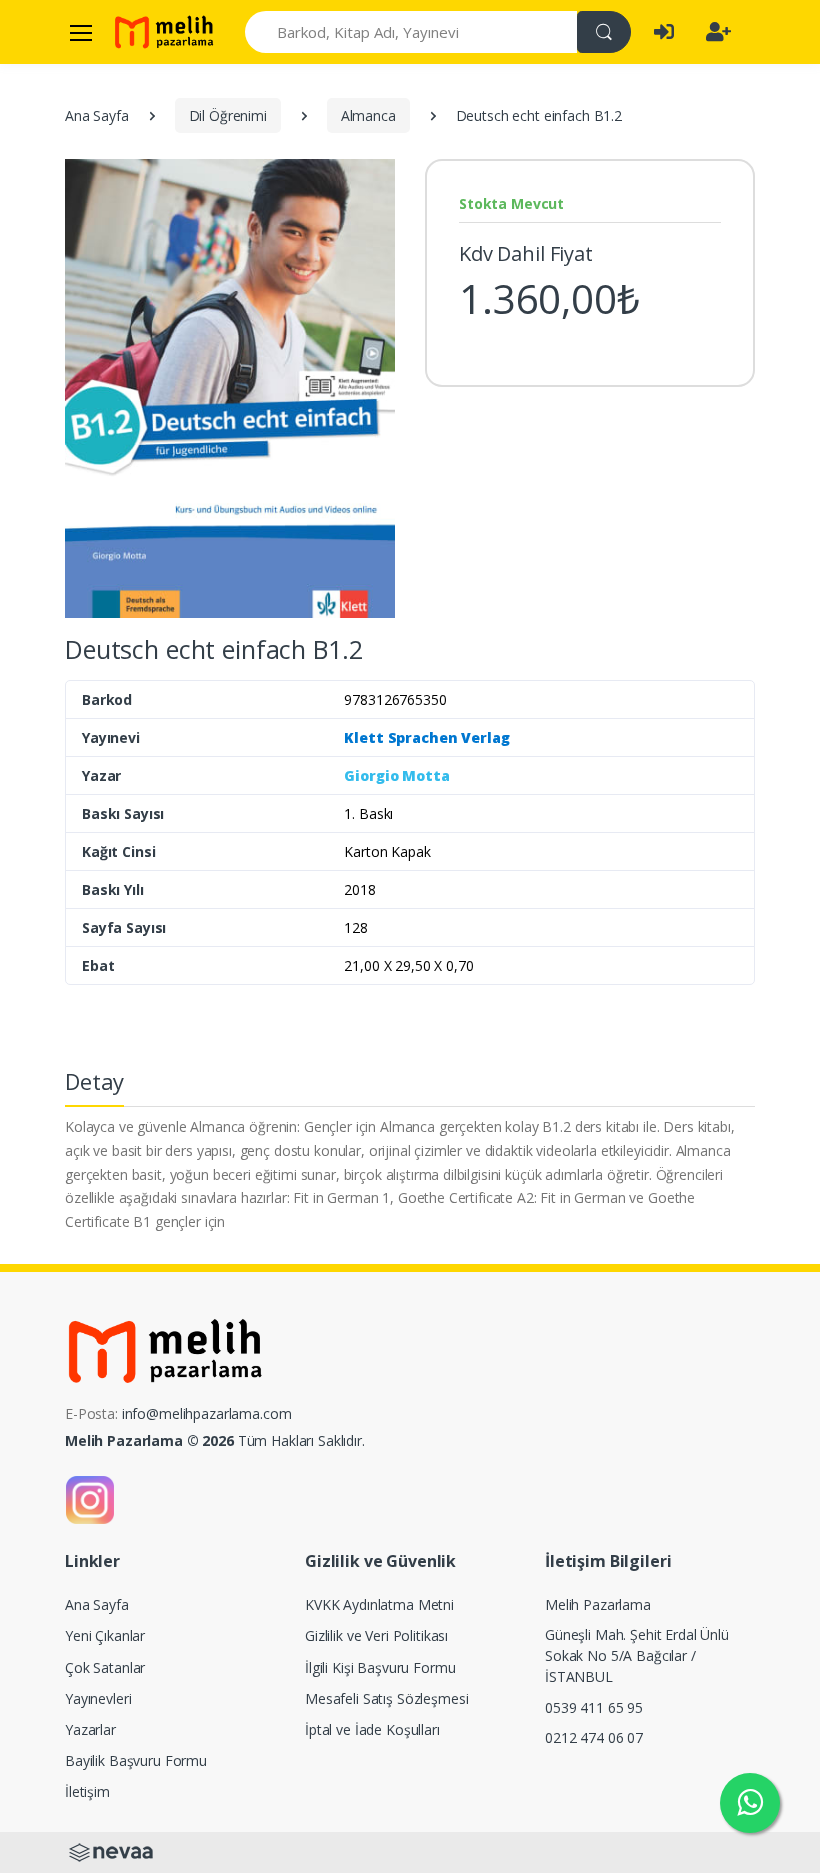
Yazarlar (90, 1729)
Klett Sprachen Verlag (426, 737)
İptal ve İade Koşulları (372, 1729)
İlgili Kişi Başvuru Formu (380, 1667)
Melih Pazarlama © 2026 (149, 1440)
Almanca (368, 115)
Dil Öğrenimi (228, 115)
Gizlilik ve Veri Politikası (376, 1635)
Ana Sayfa (97, 115)
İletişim (87, 1791)
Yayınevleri (98, 1698)
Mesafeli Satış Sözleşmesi (386, 1698)
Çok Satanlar (105, 1667)
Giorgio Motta (396, 775)
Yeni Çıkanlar (105, 1635)
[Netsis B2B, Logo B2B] (111, 1850)
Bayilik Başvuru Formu (136, 1760)
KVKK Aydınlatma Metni (379, 1604)
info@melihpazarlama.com (207, 1413)
